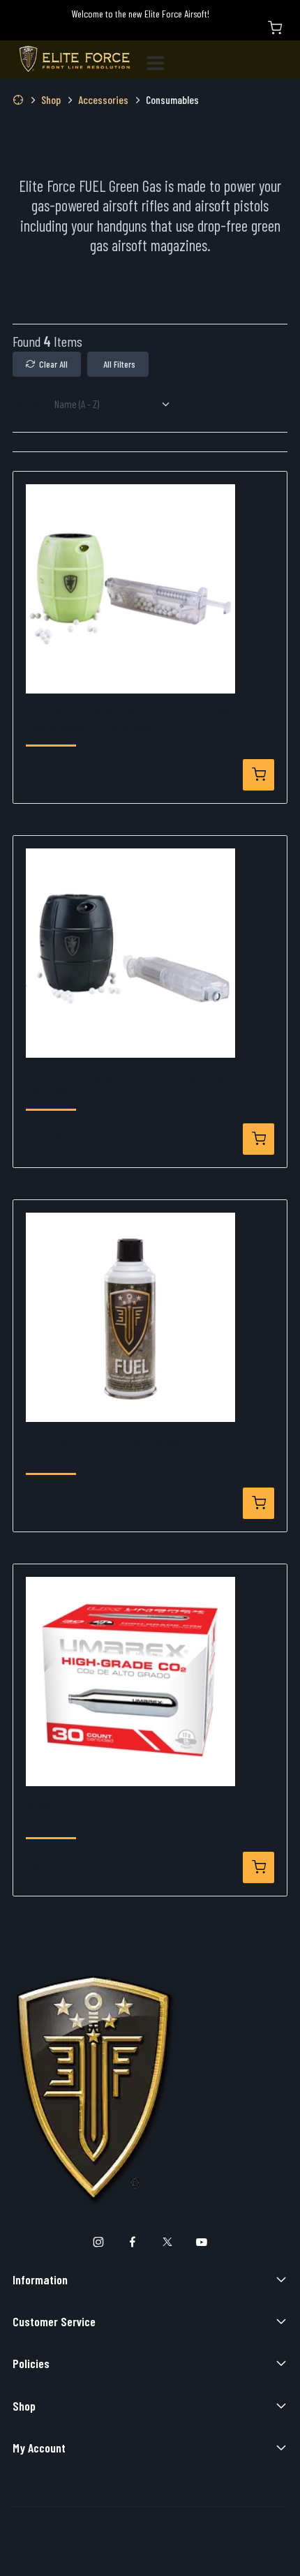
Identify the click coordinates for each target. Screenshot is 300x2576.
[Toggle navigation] (161, 60)
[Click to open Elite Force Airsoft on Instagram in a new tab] (98, 2243)
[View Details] (258, 775)
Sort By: (29, 404)
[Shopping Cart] (275, 28)
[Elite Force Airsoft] (75, 60)
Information (40, 2279)
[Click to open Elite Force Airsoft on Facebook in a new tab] (133, 2243)
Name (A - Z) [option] (77, 404)
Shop (24, 2406)
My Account (39, 2448)
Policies (31, 2363)
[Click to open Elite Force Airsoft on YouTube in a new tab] (202, 2243)
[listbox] (117, 404)
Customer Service (54, 2321)
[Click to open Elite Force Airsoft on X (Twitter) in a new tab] (167, 2243)
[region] (150, 299)
